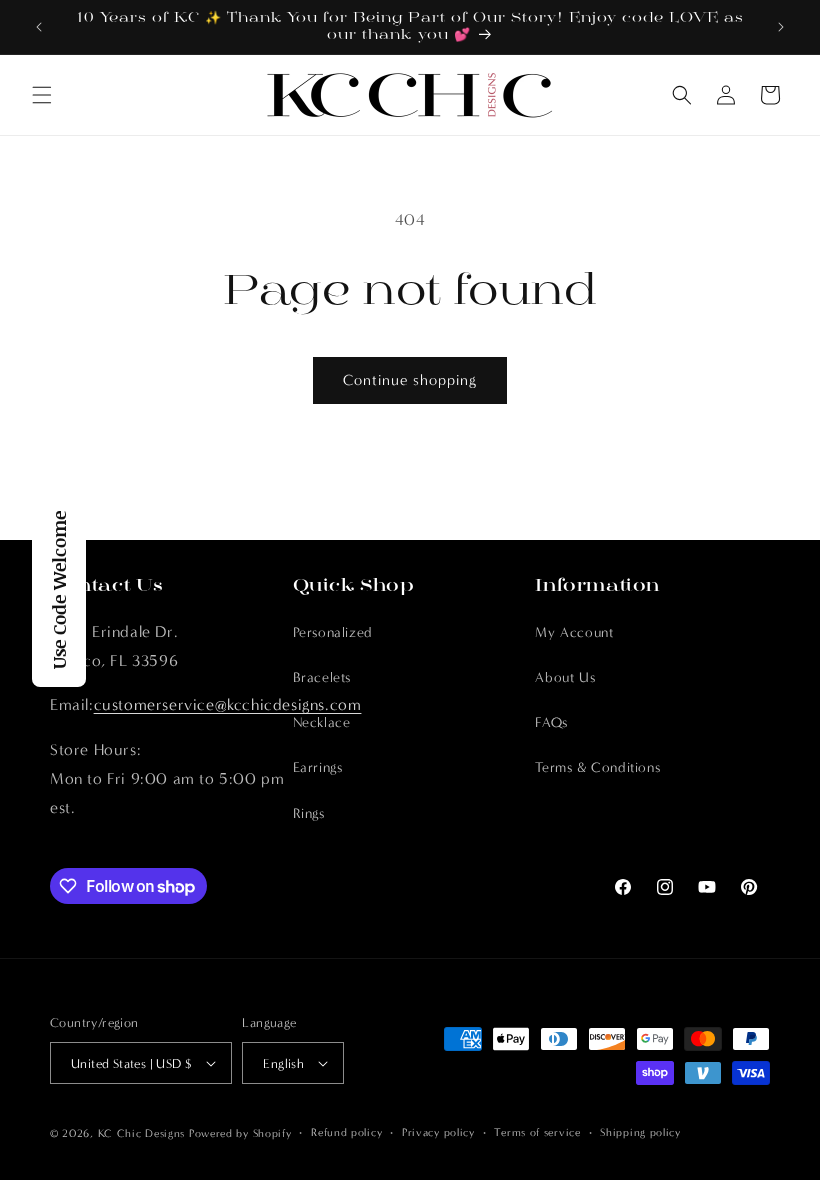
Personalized (333, 632)
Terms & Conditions (597, 767)
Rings (309, 813)
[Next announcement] (781, 27)
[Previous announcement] (39, 27)
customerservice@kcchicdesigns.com (228, 704)
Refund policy (346, 1132)
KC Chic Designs (142, 1133)
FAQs (551, 722)
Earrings (318, 767)
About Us (565, 677)
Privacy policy (438, 1132)
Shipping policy (640, 1132)
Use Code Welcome (59, 590)
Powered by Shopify (240, 1133)
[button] (42, 95)
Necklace (322, 722)
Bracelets (322, 677)
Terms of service (537, 1132)
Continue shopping (410, 380)
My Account (574, 632)
